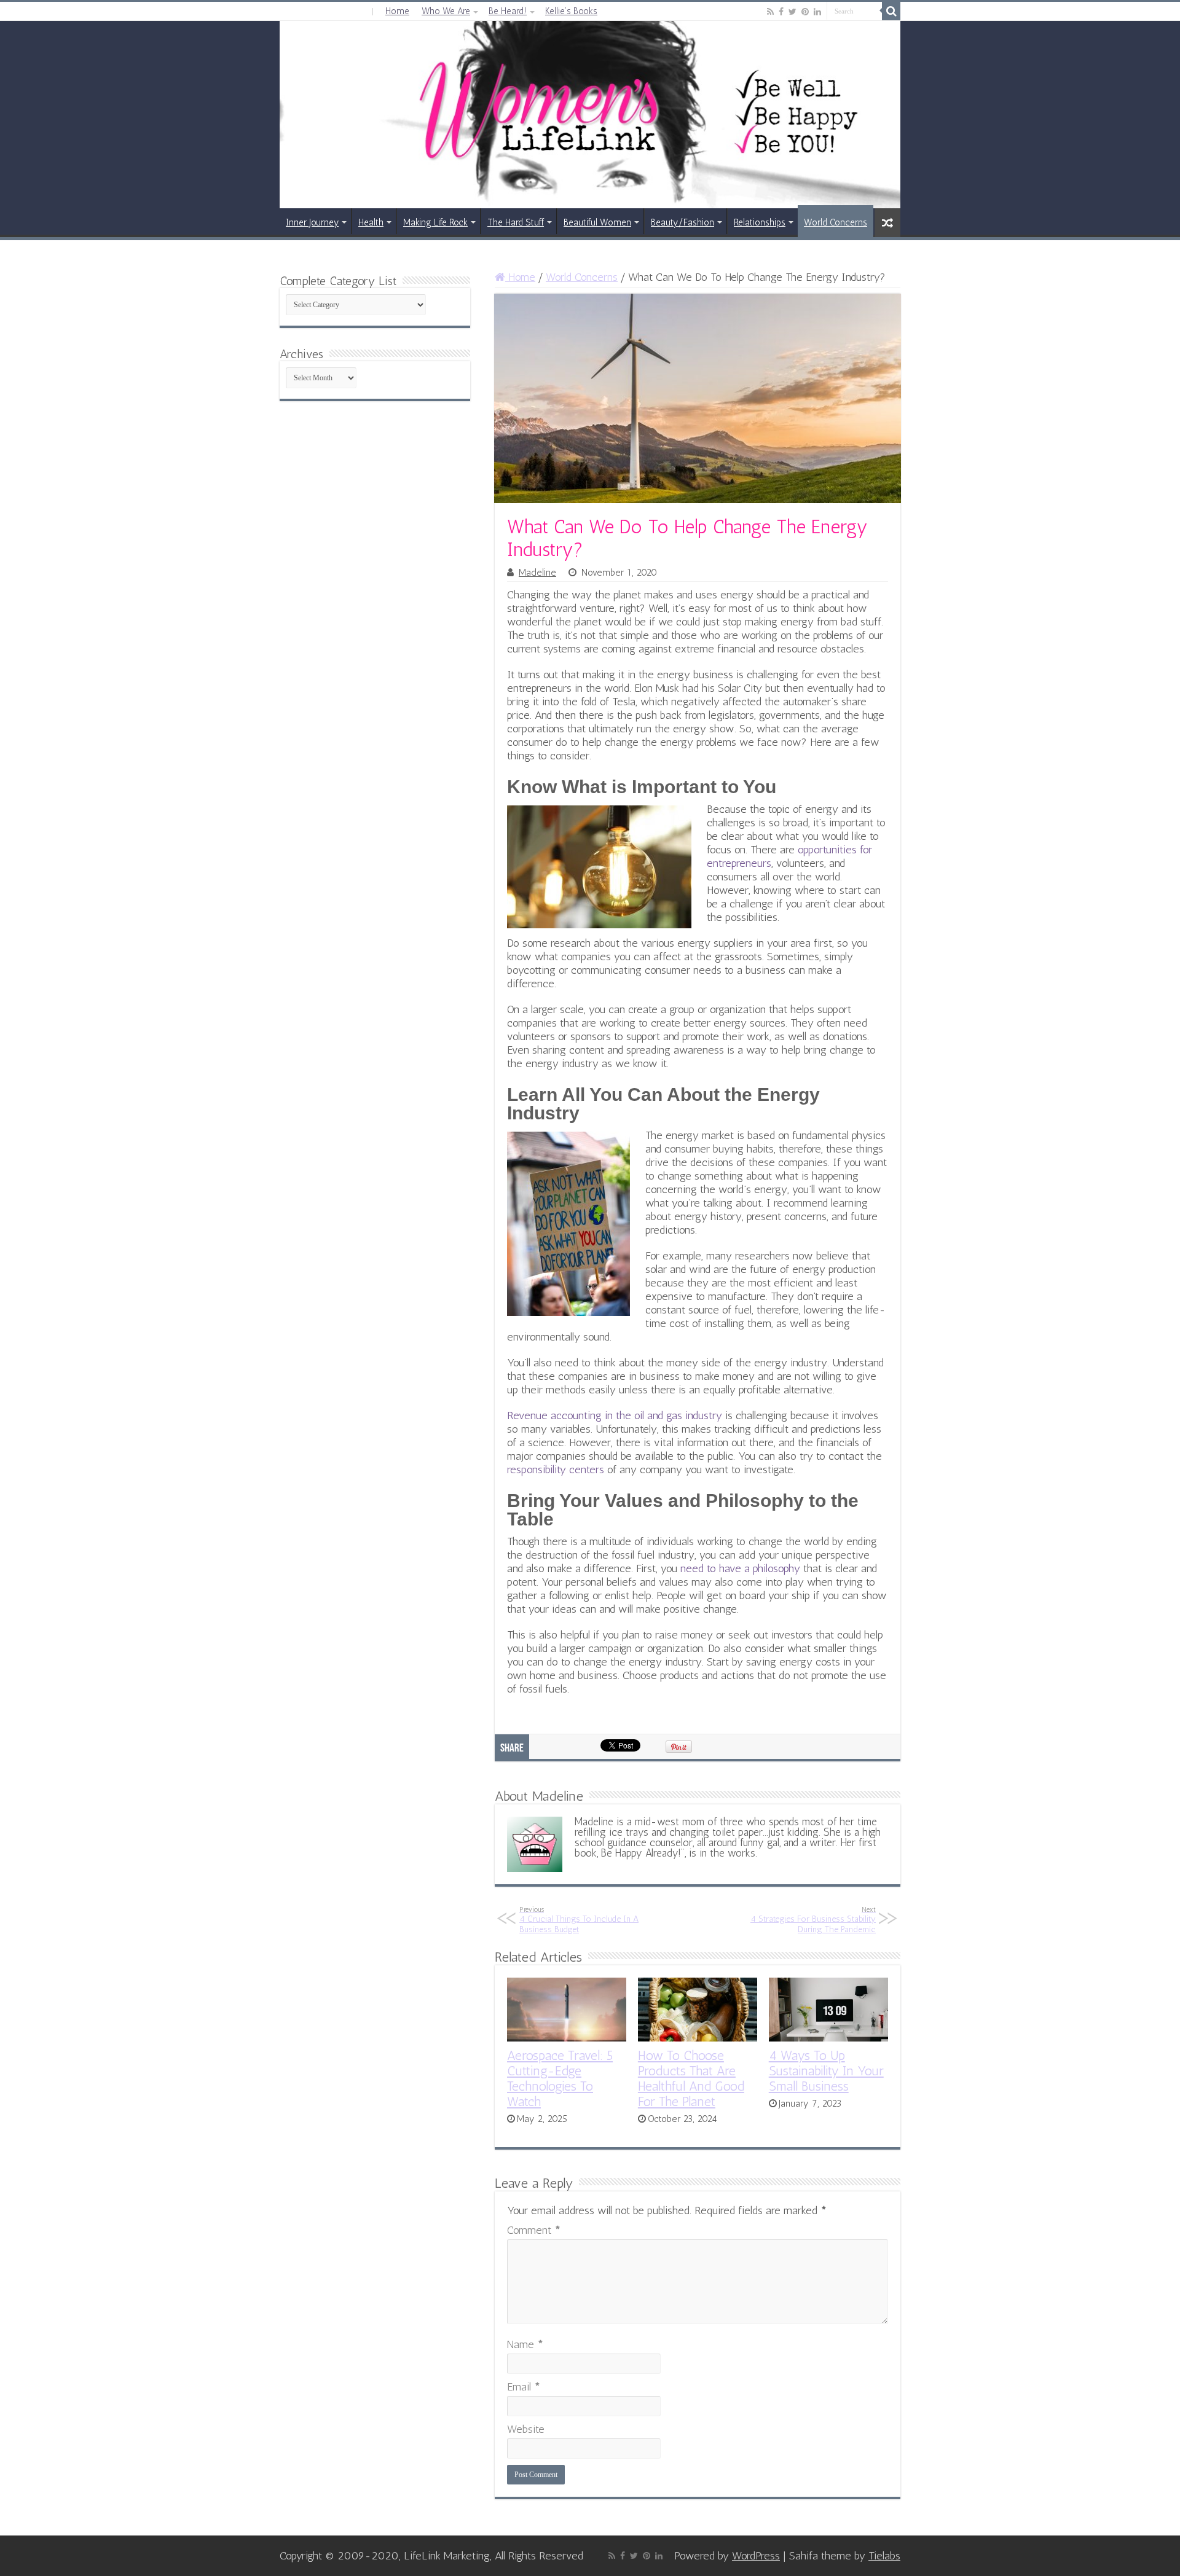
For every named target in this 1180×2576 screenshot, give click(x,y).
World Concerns (836, 222)
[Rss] (770, 12)
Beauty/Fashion (682, 222)
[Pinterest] (805, 12)
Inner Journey (312, 222)
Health (371, 222)
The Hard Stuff (516, 222)
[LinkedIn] (817, 12)
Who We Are (446, 11)
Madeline (537, 573)
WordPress (756, 2556)
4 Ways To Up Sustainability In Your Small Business (826, 2071)
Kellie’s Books (571, 11)
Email (524, 2387)
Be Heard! (508, 11)
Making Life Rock (435, 222)
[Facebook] (781, 12)
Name (525, 2344)
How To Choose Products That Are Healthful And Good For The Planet (691, 2078)
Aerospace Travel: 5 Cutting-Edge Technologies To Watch (560, 2078)
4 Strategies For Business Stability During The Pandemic (813, 1920)
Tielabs (884, 2556)
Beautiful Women (597, 222)
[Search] (891, 11)
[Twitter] (793, 12)
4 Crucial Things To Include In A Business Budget (579, 1920)
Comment (534, 2230)
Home (397, 11)
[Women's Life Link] (590, 115)
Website (526, 2429)
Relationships (760, 222)
